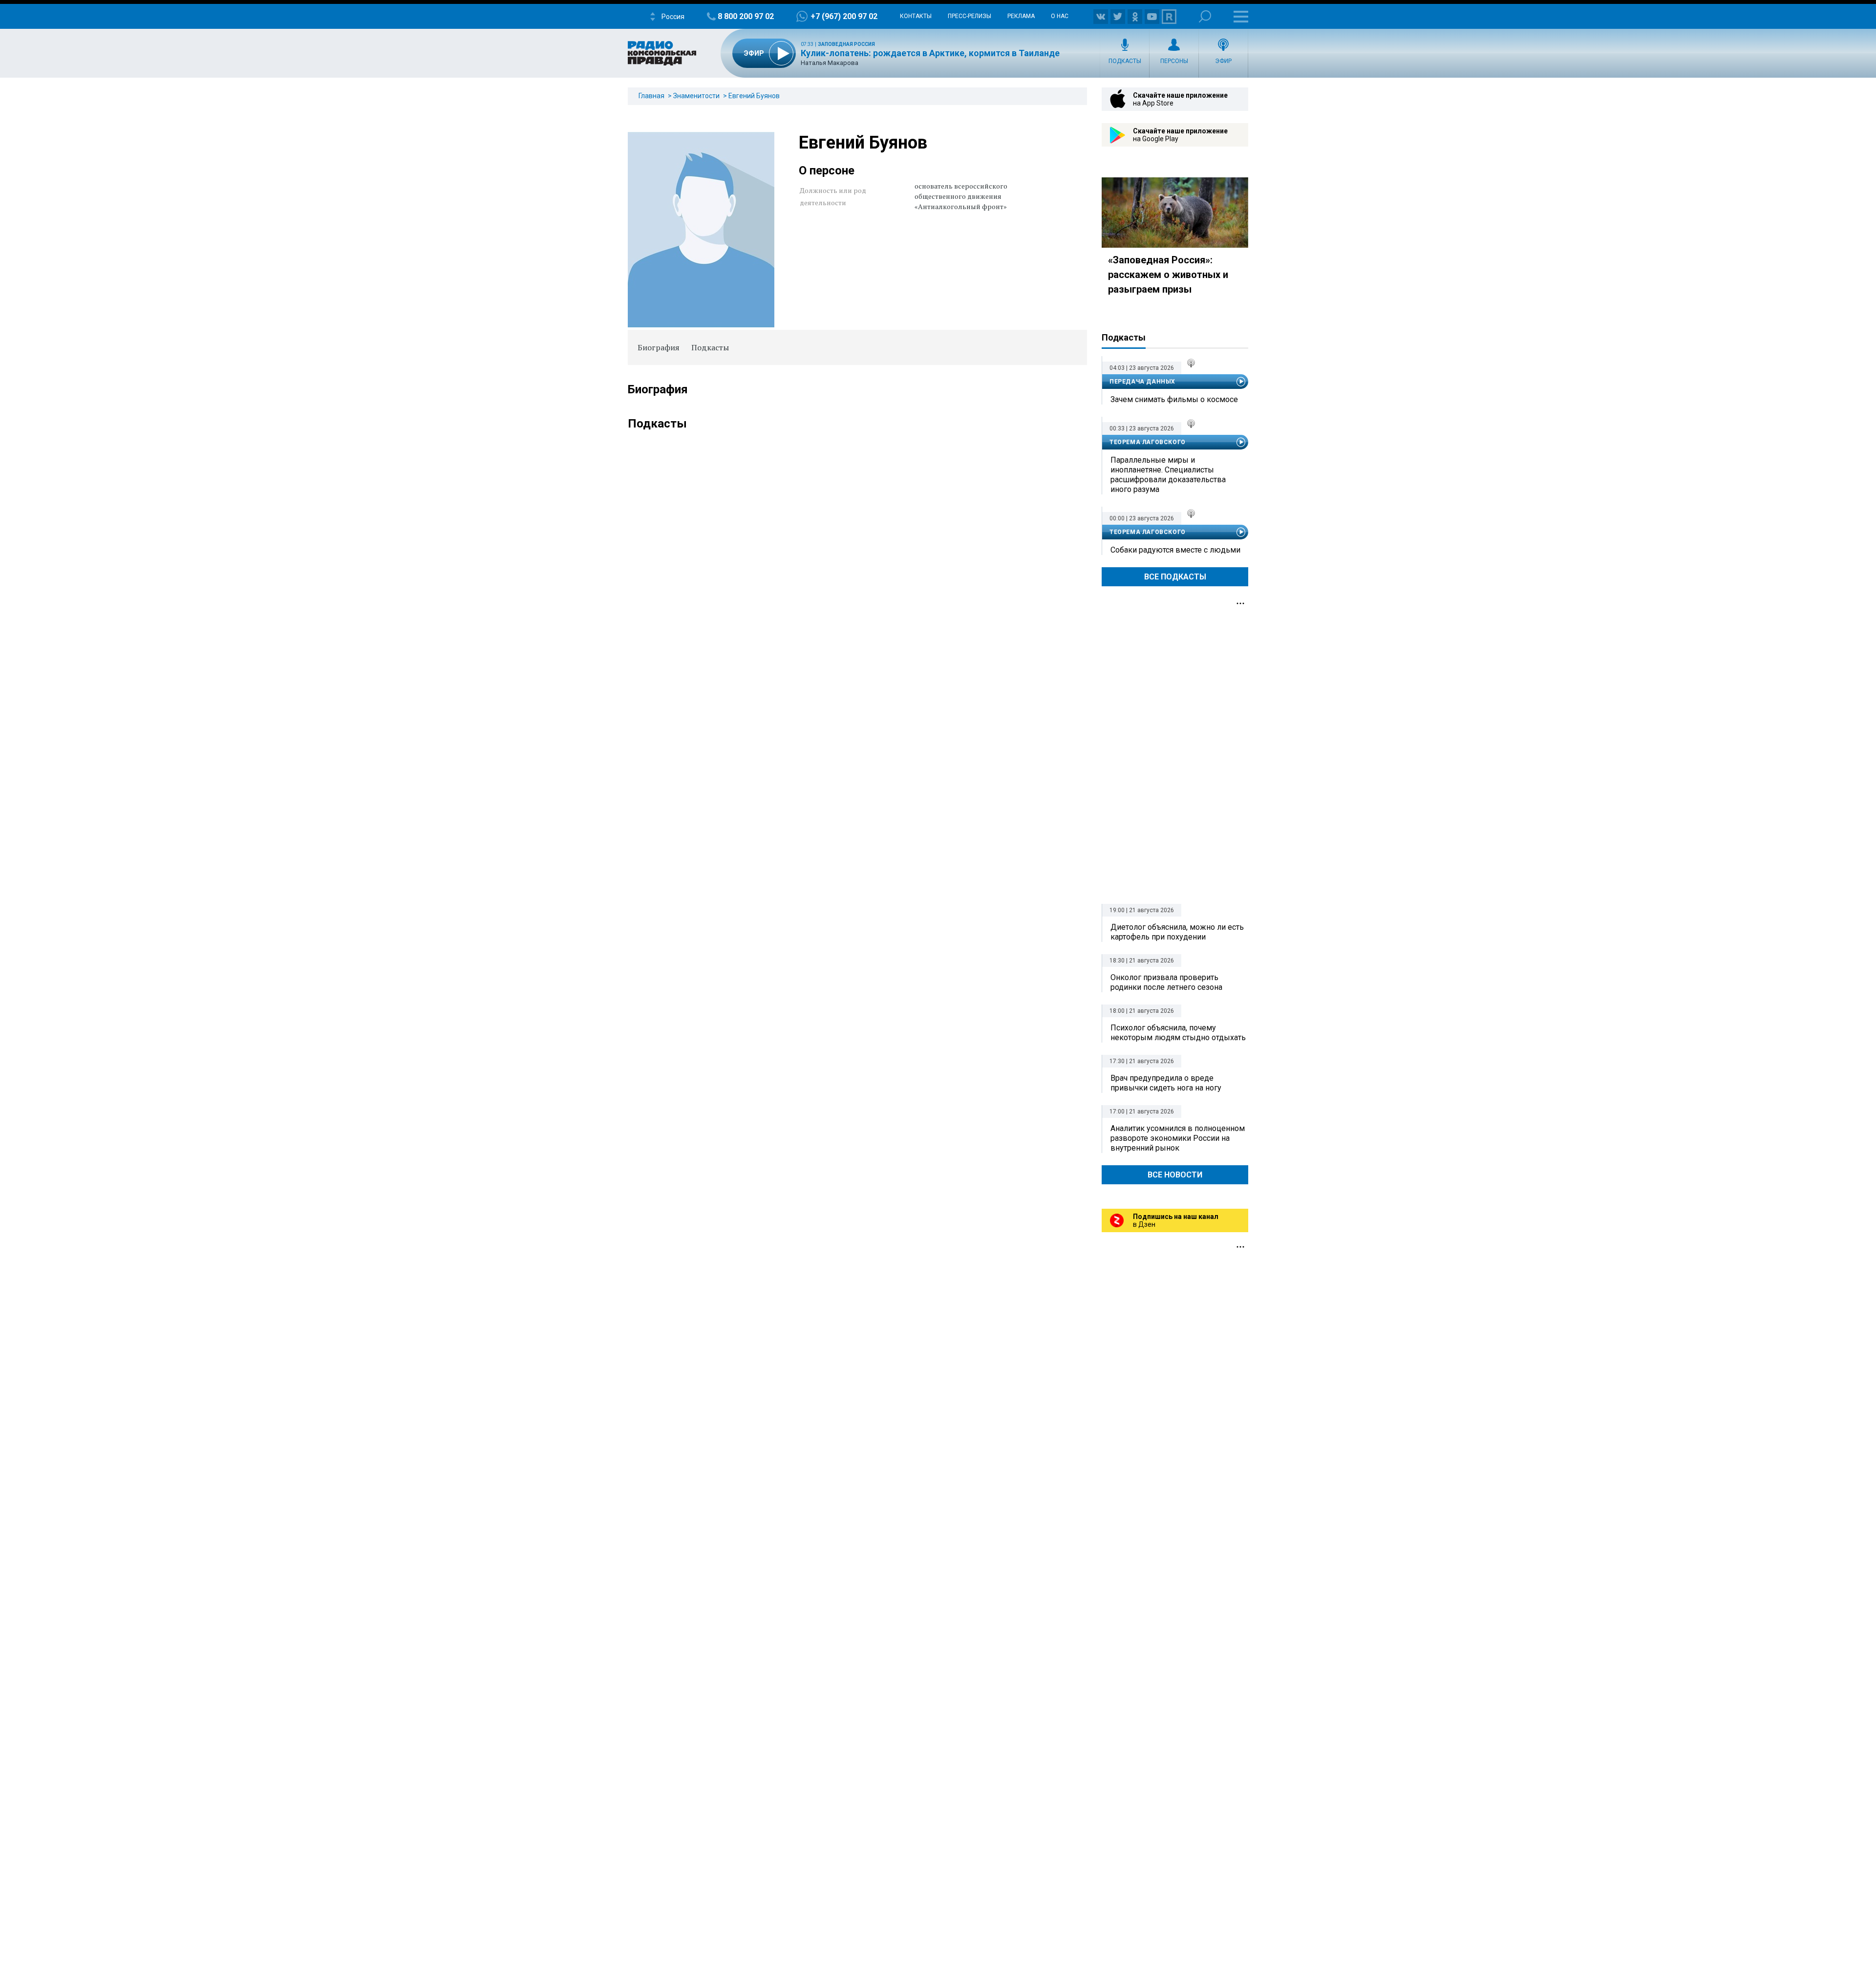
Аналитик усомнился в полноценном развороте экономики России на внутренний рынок (1178, 1138)
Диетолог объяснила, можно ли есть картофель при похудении (1177, 932)
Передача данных (1142, 382)
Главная (651, 96)
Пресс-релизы (970, 16)
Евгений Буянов (754, 96)
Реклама (1021, 16)
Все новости (1175, 1175)
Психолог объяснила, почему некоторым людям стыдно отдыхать (1178, 1033)
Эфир (1223, 61)
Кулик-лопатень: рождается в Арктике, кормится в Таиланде (930, 53)
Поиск (1205, 16)
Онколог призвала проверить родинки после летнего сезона (1166, 982)
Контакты (916, 16)
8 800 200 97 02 (746, 16)
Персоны (1174, 61)
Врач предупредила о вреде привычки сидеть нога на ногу (1166, 1083)
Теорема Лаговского (1148, 442)
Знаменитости (696, 96)
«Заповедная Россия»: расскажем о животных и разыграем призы (1168, 275)
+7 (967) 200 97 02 (844, 16)
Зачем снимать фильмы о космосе (1174, 399)
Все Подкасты (1175, 577)
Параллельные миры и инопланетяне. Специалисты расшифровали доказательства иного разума (1168, 475)
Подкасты (1125, 61)
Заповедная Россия (846, 44)
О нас (1060, 16)
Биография (659, 347)
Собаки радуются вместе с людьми (1175, 550)
